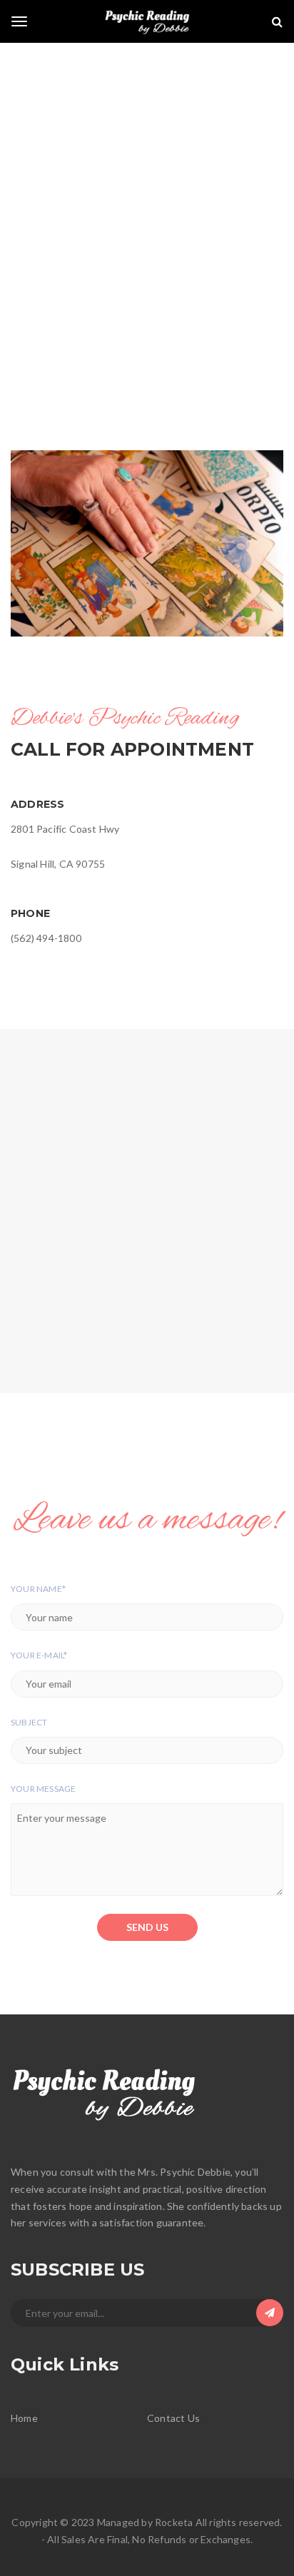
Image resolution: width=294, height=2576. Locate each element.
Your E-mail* (39, 1655)
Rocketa (174, 2522)
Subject (29, 1722)
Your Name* (38, 1589)
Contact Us (173, 2418)
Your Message (43, 1789)
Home (24, 2418)
